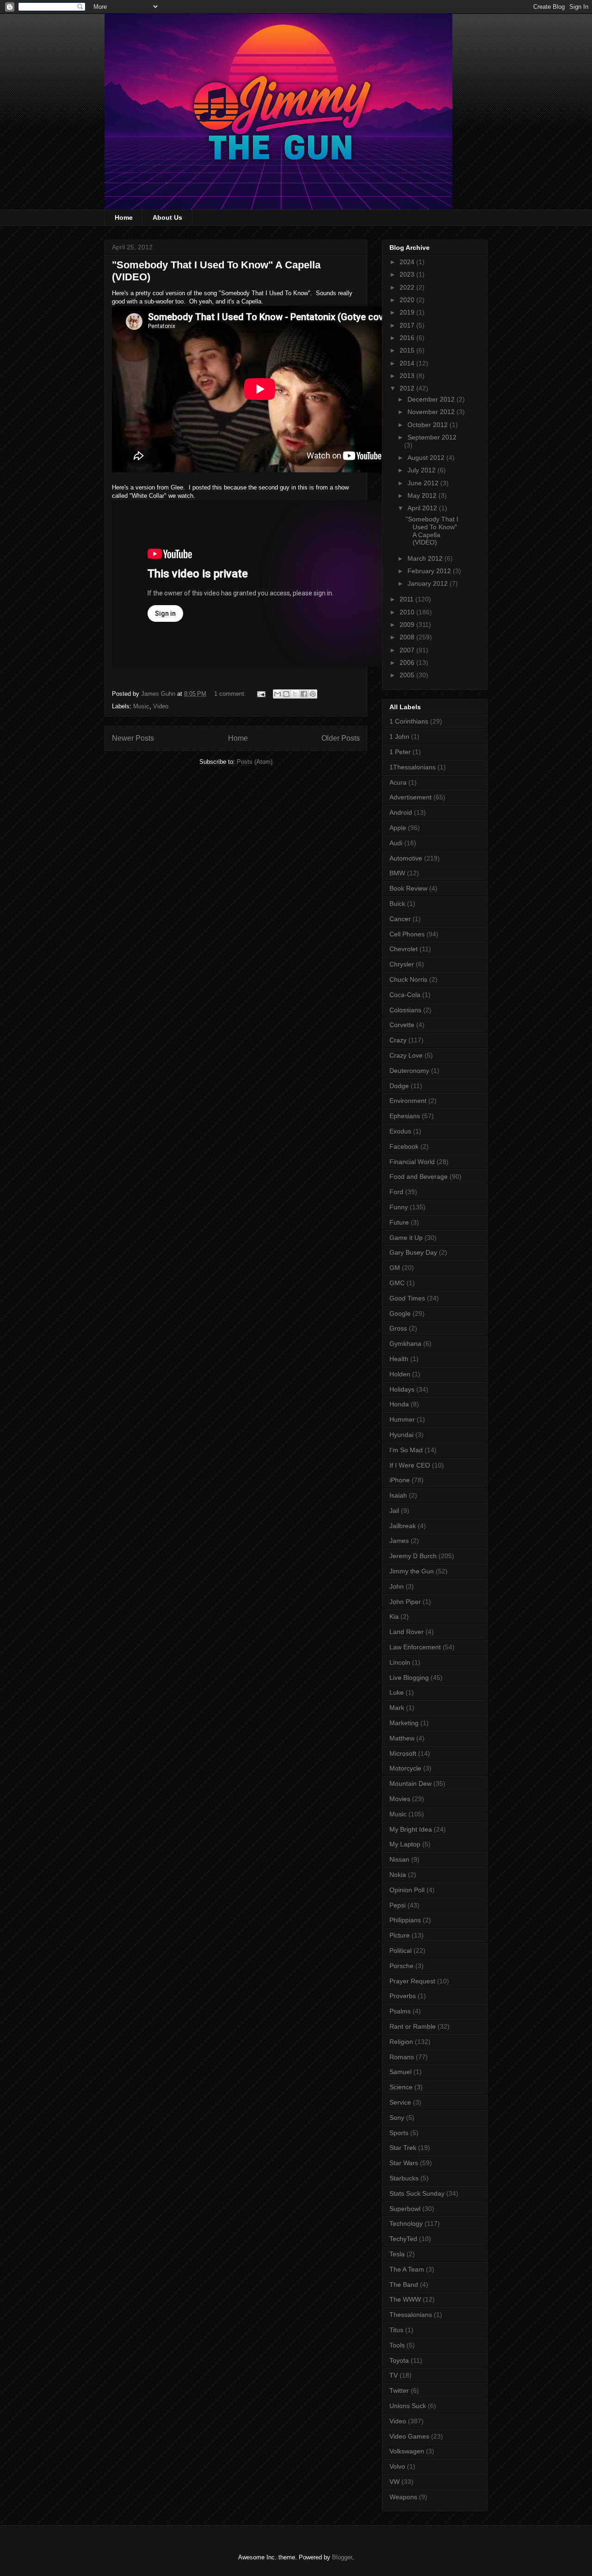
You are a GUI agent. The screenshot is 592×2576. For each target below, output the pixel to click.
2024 (408, 262)
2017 (408, 325)
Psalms (400, 2011)
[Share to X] (295, 694)
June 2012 (424, 483)
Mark (397, 1708)
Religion (401, 2042)
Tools (397, 2345)
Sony (397, 2118)
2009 (408, 625)
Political (401, 1951)
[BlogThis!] (286, 694)
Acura (398, 782)
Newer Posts (133, 738)
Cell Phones (407, 934)
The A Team (407, 2269)
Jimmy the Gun (412, 1571)
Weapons (403, 2497)
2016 (408, 338)
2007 (408, 650)
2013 (408, 376)
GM (395, 1268)
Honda (399, 1404)
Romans (402, 2057)
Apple (398, 828)
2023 (408, 274)
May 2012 (423, 495)
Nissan (399, 1859)
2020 (408, 300)
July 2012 (422, 470)
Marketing (404, 1723)
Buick (397, 904)
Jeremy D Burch (413, 1556)
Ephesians (405, 1116)
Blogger (342, 2557)
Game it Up (406, 1238)
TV (394, 2375)
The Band (404, 2285)
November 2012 (432, 412)
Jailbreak (403, 1526)
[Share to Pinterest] (313, 694)
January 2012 (429, 583)
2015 (408, 350)
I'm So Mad (406, 1450)
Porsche (401, 1966)
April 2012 (423, 508)
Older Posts (341, 738)
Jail (394, 1511)
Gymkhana (405, 1344)
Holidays (402, 1389)
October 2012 (429, 425)
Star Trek (403, 2148)
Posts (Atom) (255, 762)
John (397, 1586)
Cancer (400, 919)
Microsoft (403, 1753)
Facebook (404, 1146)
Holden (400, 1374)
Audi (396, 843)
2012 (408, 388)
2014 (408, 363)
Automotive (406, 858)
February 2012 (430, 571)
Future (399, 1222)
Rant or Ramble (413, 2026)
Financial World (412, 1162)
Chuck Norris (408, 979)
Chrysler (402, 964)
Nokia (398, 1875)
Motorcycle (405, 1768)
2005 (408, 675)
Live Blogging (409, 1678)
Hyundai (401, 1435)
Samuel (401, 2072)
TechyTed (403, 2239)
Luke (397, 1692)
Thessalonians (411, 2315)
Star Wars (404, 2163)
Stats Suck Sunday (417, 2193)
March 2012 (426, 558)
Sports (399, 2133)
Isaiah (398, 1495)
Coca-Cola (405, 995)
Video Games (409, 2436)
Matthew (402, 1738)
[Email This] (277, 694)
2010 (408, 612)
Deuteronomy (409, 1071)
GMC (397, 1283)
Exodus (400, 1131)
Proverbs (403, 1996)
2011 (407, 599)
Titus (396, 2330)
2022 (408, 287)
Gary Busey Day (413, 1252)
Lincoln (400, 1662)
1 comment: (231, 694)
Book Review (408, 888)
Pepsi (398, 1905)
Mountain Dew (410, 1783)
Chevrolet (404, 949)
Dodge (399, 1086)
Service (400, 2102)
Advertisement (410, 797)
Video (161, 706)
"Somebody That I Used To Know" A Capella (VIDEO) (432, 531)
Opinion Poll (407, 1890)
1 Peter (400, 752)
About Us (167, 217)
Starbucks (404, 2178)
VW (395, 2482)
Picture (400, 1935)
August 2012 (427, 458)
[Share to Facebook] (304, 694)
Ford (396, 1192)
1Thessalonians (413, 767)
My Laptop (405, 1844)
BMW (397, 873)
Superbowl (405, 2209)
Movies (400, 1799)
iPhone (400, 1480)
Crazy (398, 1040)
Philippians (405, 1920)
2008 (408, 637)
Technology (406, 2223)
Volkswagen (407, 2451)
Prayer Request (412, 1981)
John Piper (405, 1602)
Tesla (397, 2254)
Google (400, 1313)
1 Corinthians (409, 721)
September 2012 (432, 437)
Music (141, 706)
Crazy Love (406, 1055)
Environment (408, 1101)
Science (401, 2087)
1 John (399, 737)
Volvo (397, 2466)
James (399, 1541)
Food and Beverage (419, 1177)
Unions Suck (408, 2406)
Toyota (399, 2360)
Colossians (405, 1010)
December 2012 (432, 399)
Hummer (402, 1419)
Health (399, 1359)
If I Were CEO (410, 1465)
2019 (408, 312)
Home (124, 217)
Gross (398, 1328)
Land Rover (407, 1632)
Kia (394, 1616)
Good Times (407, 1298)
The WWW (405, 2299)
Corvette (402, 1025)
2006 (408, 663)
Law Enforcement (415, 1647)
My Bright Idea (411, 1829)
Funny (399, 1207)
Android (401, 812)
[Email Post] (261, 694)
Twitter (399, 2390)
